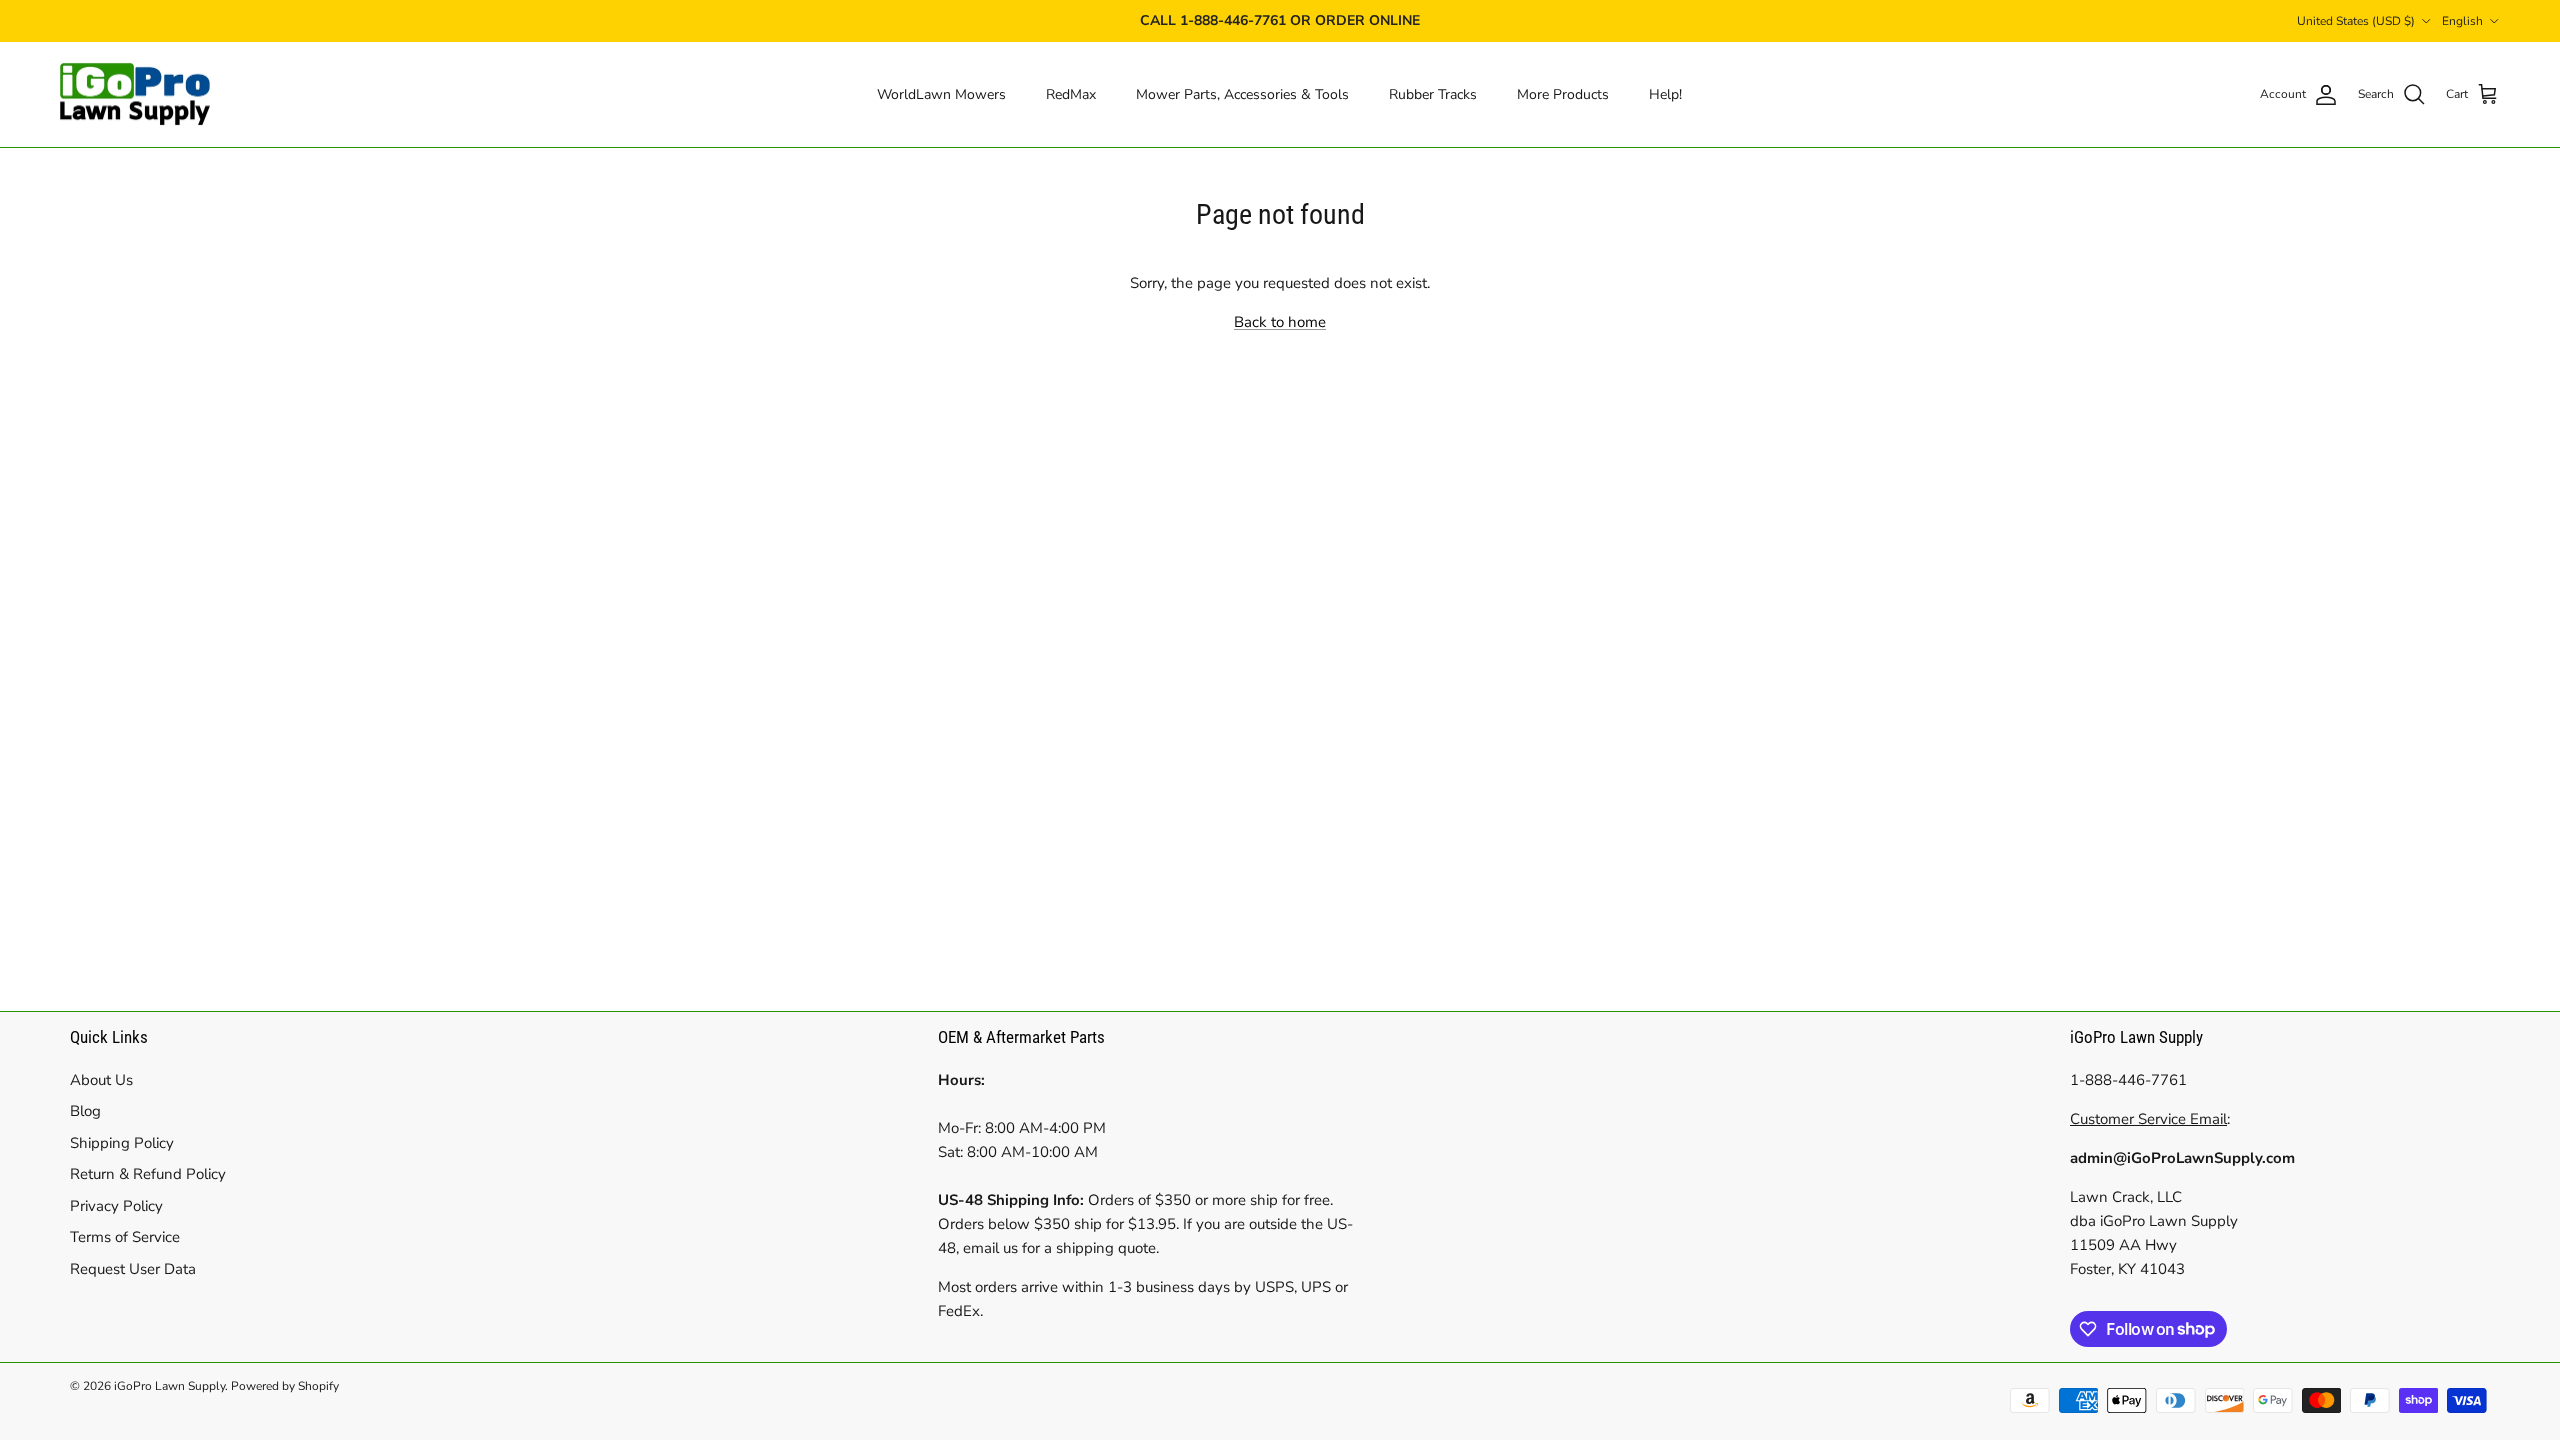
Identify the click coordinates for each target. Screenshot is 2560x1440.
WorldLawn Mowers (941, 94)
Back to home (1280, 322)
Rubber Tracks (1433, 94)
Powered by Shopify (285, 1386)
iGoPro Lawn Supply (169, 1386)
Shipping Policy (122, 1143)
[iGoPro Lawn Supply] (135, 95)
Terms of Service (125, 1237)
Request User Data (133, 1269)
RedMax (1071, 94)
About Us (101, 1080)
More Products (1563, 94)
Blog (85, 1111)
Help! (1665, 94)
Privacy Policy (116, 1206)
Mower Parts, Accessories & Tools (1242, 94)
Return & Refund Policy (148, 1174)
